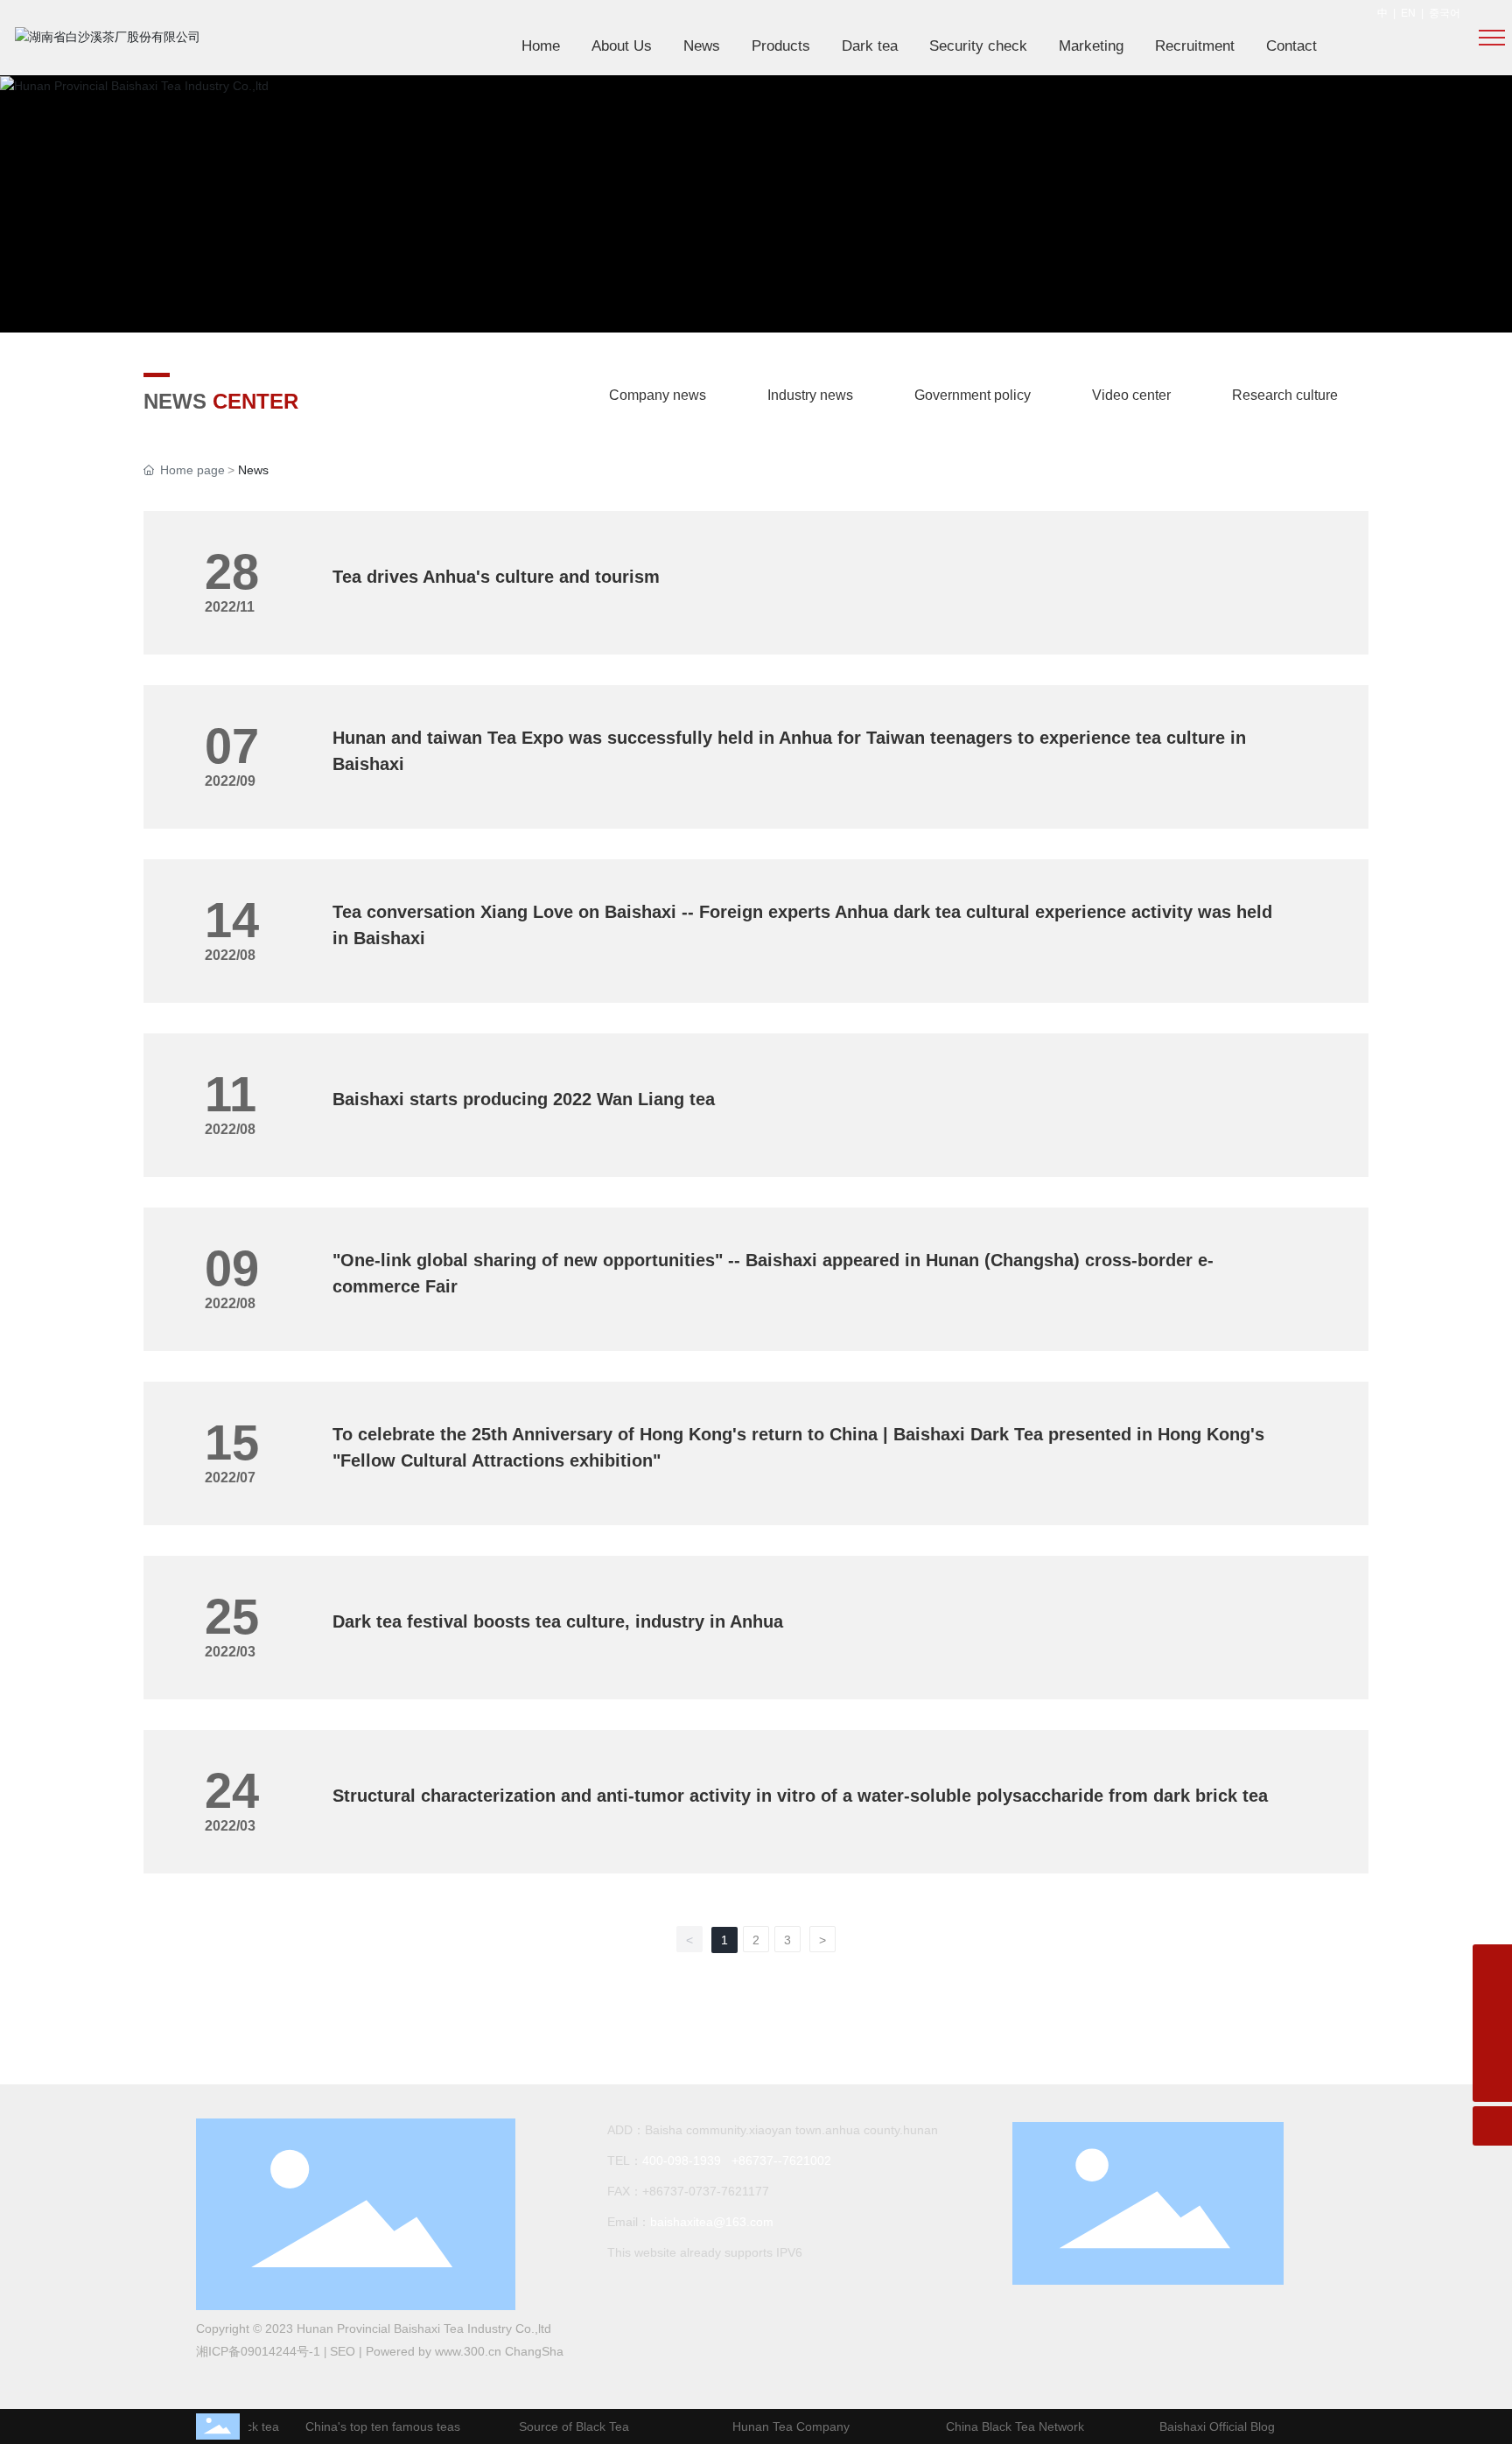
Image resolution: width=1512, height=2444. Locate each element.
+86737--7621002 (781, 2160)
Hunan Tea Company (778, 2426)
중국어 (1445, 13)
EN (1408, 13)
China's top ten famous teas (370, 2426)
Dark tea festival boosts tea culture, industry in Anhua (558, 1621)
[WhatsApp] (1492, 1964)
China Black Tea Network (1002, 2426)
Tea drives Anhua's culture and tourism (496, 577)
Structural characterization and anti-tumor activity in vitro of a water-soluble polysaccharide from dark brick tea (800, 1796)
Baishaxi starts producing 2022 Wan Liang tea (524, 1099)
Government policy (973, 395)
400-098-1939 (682, 2160)
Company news (658, 395)
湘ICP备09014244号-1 (258, 2351)
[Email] (1492, 2003)
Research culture (1285, 395)
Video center (1131, 395)
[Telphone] (1492, 2043)
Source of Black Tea (561, 2426)
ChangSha (534, 2351)
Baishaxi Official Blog (1204, 2426)
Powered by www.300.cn (435, 2351)
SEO (343, 2351)
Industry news (810, 395)
